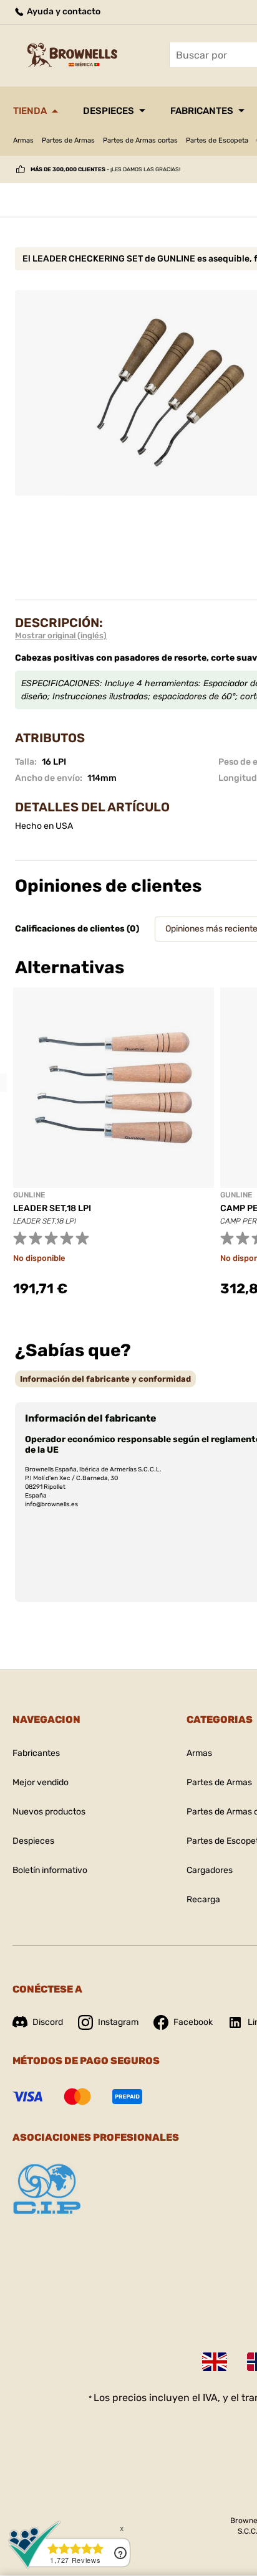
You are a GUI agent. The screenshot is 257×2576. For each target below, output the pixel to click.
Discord (48, 2022)
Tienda (30, 111)
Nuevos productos (49, 1812)
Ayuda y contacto (63, 12)
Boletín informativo (50, 1870)
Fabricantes (202, 111)
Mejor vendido (41, 1782)
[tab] (105, 1379)
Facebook (193, 2022)
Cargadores (210, 1870)
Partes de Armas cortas (140, 140)
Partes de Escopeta (217, 140)
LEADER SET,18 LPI (52, 1208)
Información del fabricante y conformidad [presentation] (105, 1379)
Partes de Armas (68, 140)
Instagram (118, 2022)
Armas (23, 140)
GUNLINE (29, 1195)
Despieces (109, 111)
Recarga (203, 1899)
